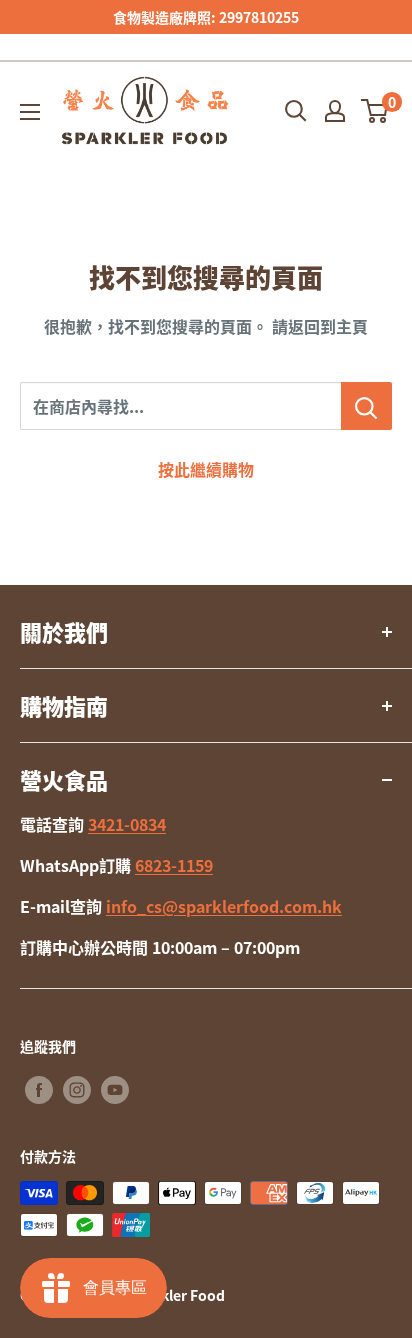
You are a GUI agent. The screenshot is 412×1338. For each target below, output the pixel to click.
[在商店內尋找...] (366, 406)
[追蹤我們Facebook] (39, 1089)
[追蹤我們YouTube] (115, 1089)
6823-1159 (174, 865)
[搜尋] (296, 111)
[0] (375, 111)
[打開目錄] (30, 112)
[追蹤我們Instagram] (77, 1089)
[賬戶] (335, 111)
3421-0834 (127, 824)
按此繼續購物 (206, 469)
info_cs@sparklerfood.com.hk (224, 906)
